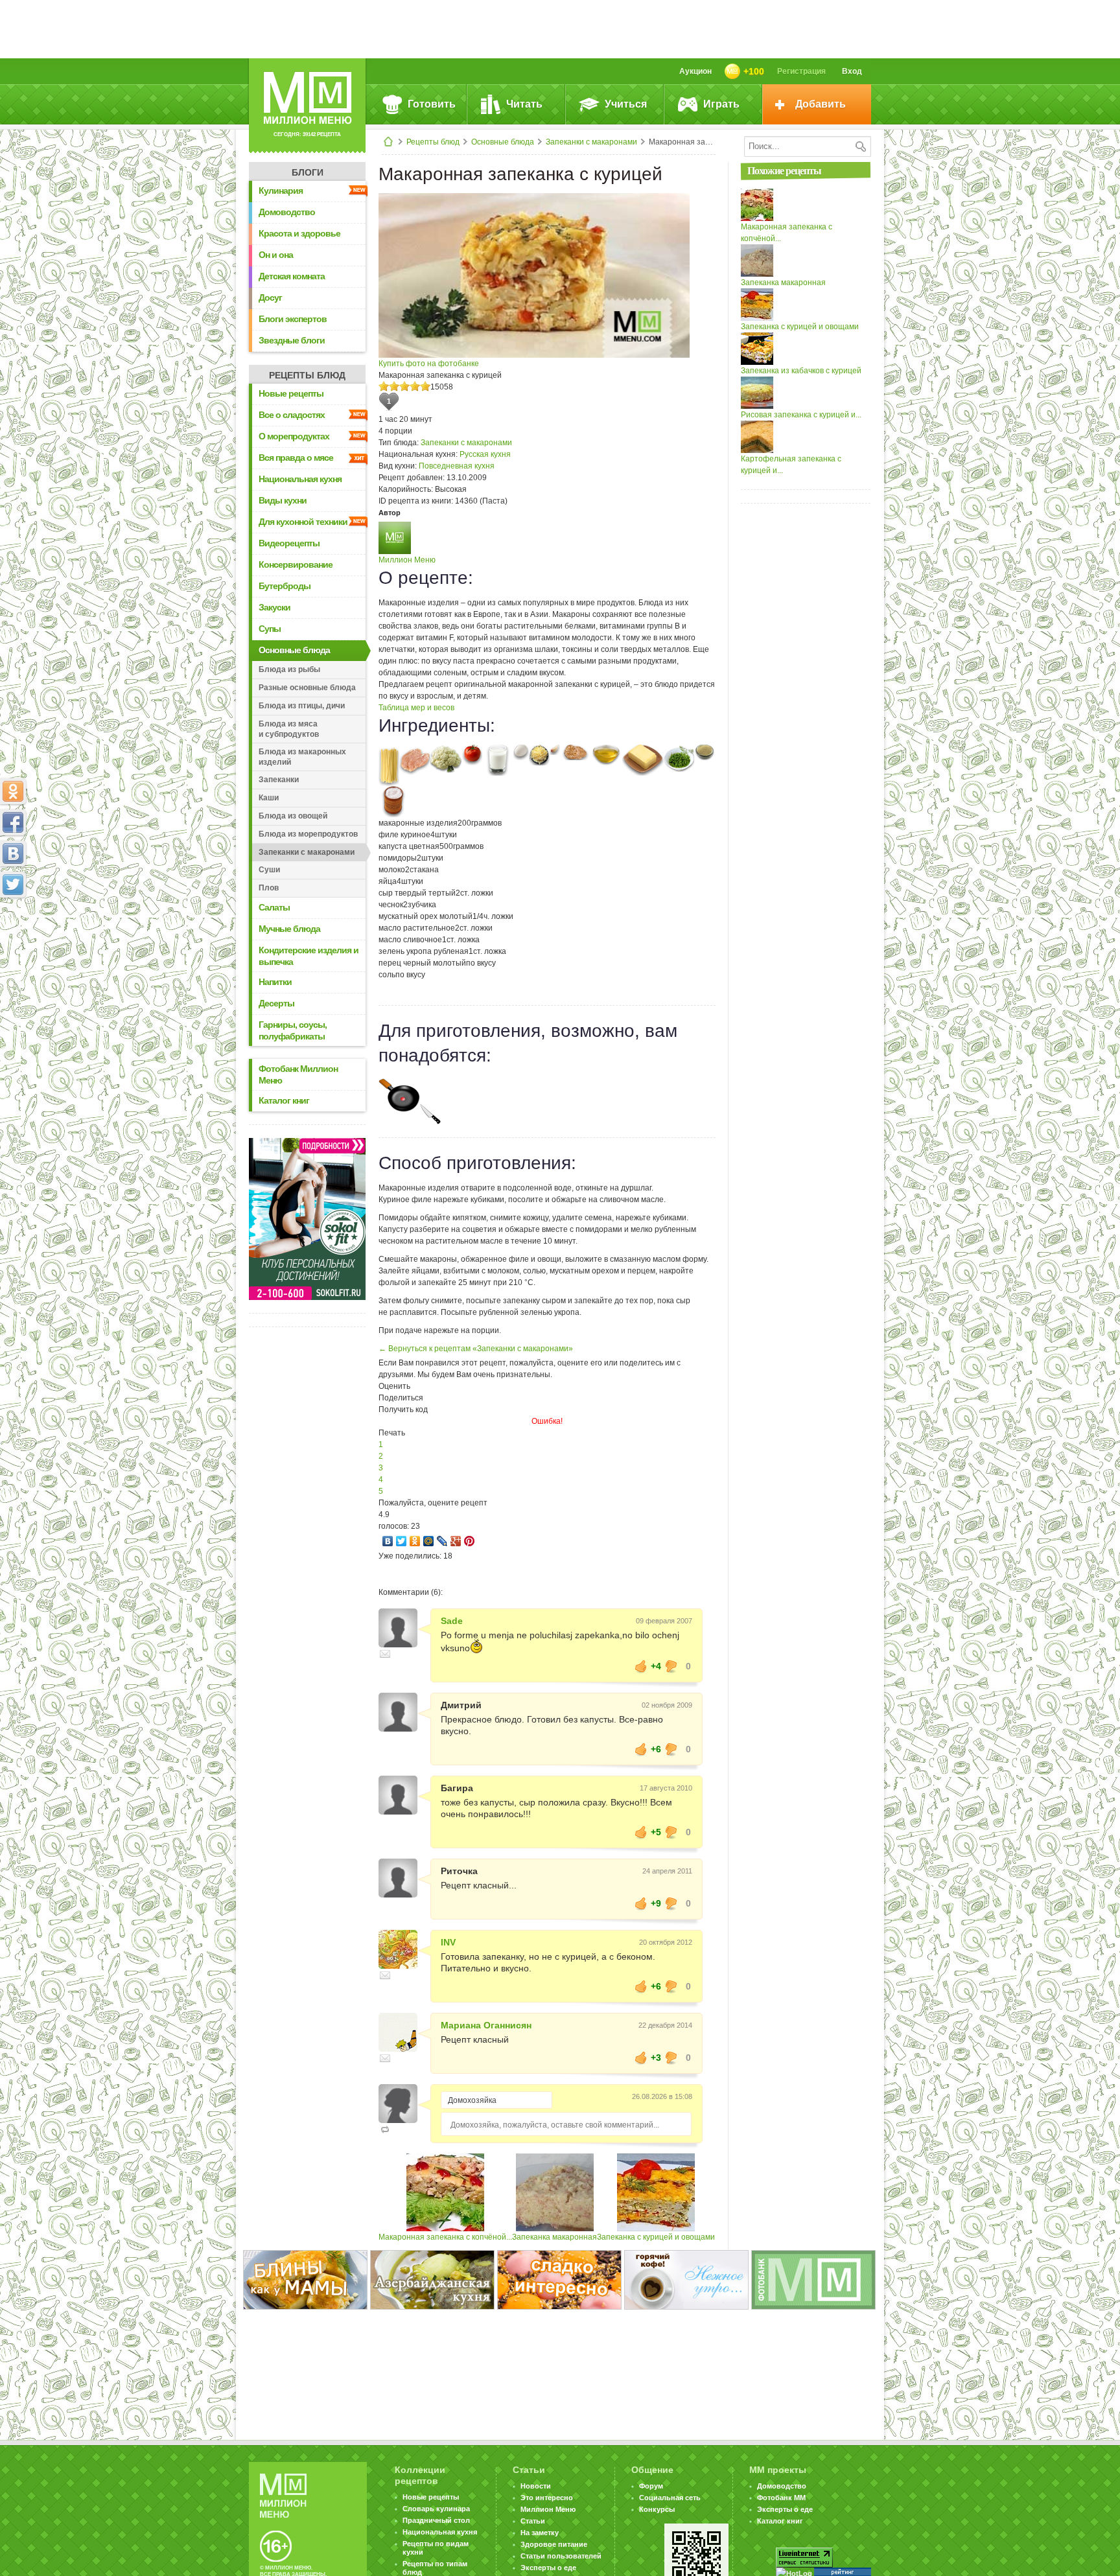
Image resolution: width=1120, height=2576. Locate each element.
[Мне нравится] (641, 1666)
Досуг (270, 297)
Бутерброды (285, 586)
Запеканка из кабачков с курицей (801, 371)
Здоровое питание (554, 2544)
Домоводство (287, 212)
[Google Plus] (456, 1541)
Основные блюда (503, 142)
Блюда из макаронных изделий (302, 757)
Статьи (533, 2521)
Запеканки (279, 780)
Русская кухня (485, 454)
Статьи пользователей (561, 2556)
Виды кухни (283, 500)
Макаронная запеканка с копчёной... (445, 2237)
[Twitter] (402, 1541)
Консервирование (296, 564)
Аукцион (695, 71)
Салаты (274, 907)
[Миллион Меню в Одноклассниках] (13, 791)
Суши (269, 870)
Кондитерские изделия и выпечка (309, 956)
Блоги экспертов (293, 319)
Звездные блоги (292, 340)
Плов (269, 888)
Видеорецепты (289, 543)
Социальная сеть (670, 2498)
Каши (269, 798)
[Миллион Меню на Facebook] (13, 822)
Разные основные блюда (307, 688)
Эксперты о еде (548, 2568)
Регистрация (801, 71)
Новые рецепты (291, 393)
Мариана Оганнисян (486, 2025)
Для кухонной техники (303, 522)
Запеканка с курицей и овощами (656, 2237)
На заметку (540, 2533)
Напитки (275, 982)
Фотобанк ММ (781, 2498)
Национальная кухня (300, 479)
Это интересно (547, 2498)
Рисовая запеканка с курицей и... (801, 415)
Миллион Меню (407, 560)
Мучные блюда (289, 929)
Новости (536, 2486)
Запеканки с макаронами (591, 142)
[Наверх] (13, 942)
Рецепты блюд (433, 142)
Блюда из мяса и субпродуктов (289, 729)
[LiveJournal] (442, 1541)
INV (448, 1942)
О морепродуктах (294, 436)
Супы (270, 629)
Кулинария (281, 191)
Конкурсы (657, 2509)
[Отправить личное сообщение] (385, 1654)
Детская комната (292, 276)
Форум (651, 2486)
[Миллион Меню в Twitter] (13, 885)
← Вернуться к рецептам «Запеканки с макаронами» (476, 1349)
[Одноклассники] (415, 1541)
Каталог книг (284, 1100)
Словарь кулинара (436, 2509)
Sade (452, 1621)
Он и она (276, 255)
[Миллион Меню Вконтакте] (13, 853)
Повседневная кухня (457, 466)
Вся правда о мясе (296, 458)
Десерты (276, 1003)
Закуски (274, 607)
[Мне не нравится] (671, 1666)
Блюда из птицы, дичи (302, 706)
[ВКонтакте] (388, 1541)
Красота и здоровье (299, 233)
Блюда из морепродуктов (308, 834)
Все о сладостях (292, 415)
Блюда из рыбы (289, 669)
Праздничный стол (436, 2520)
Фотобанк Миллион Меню (298, 1074)
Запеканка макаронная (554, 2237)
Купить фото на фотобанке (429, 364)
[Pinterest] (470, 1541)
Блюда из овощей (293, 816)
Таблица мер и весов (416, 708)
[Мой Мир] (429, 1541)
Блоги (308, 172)
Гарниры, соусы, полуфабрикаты (293, 1030)
